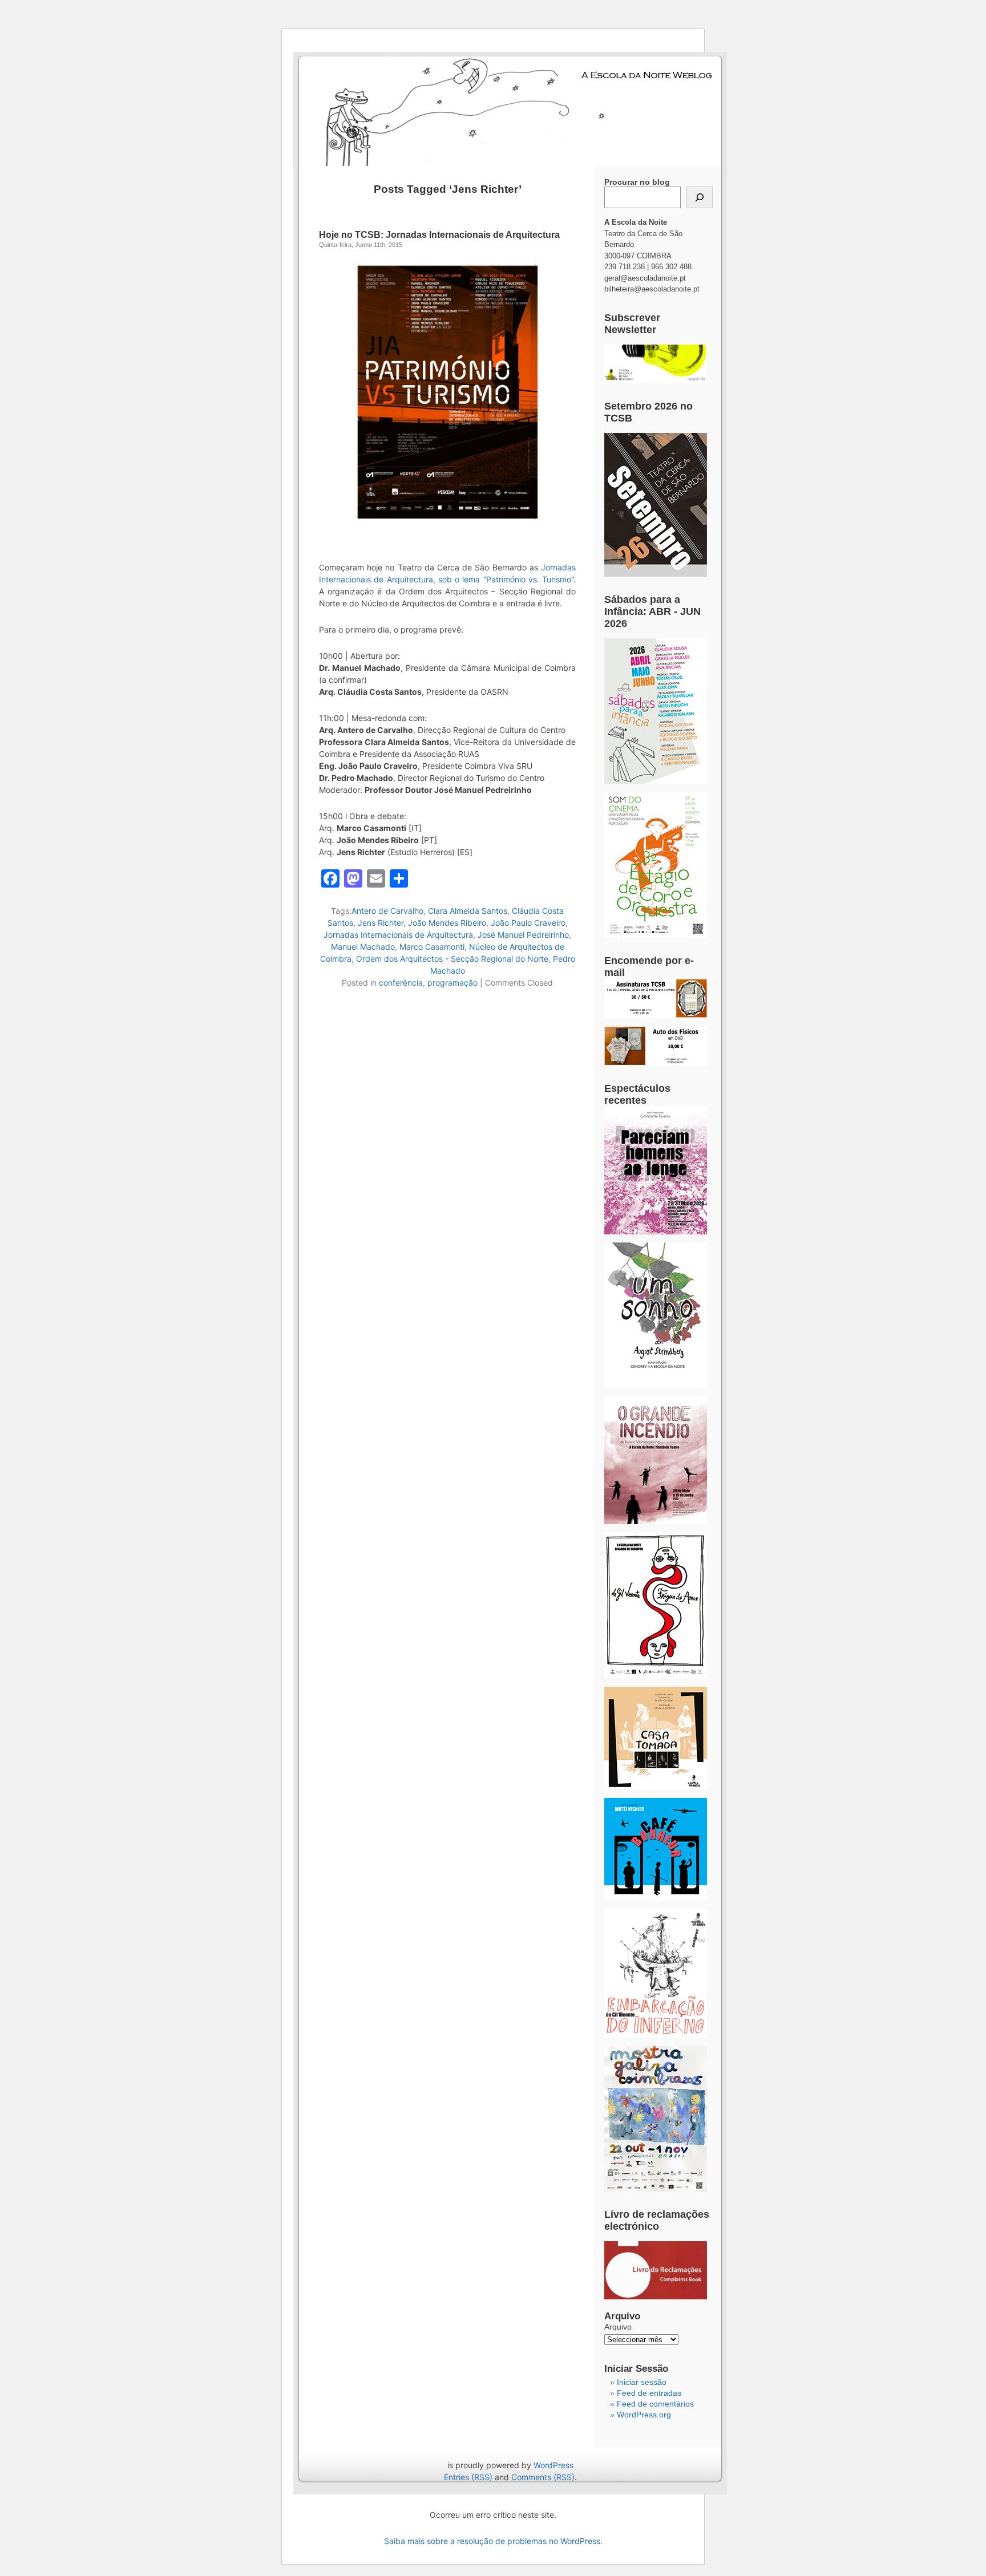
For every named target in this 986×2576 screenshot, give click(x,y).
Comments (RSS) (543, 2477)
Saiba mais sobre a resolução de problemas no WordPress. (493, 2541)
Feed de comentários (655, 2404)
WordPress (553, 2465)
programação (452, 983)
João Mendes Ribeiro (447, 923)
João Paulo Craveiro (528, 923)
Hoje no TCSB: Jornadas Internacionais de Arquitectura (439, 235)
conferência (401, 983)
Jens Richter (381, 923)
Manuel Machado (363, 947)
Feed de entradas (649, 2393)
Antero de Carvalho (387, 911)
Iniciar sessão (642, 2382)
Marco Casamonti (432, 947)
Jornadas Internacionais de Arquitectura (398, 935)
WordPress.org (644, 2415)
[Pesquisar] (700, 197)
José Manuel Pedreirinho (523, 935)
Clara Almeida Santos (468, 911)
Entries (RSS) (468, 2477)
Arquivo (618, 2327)
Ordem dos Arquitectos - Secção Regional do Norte (452, 959)
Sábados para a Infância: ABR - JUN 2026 (652, 611)
